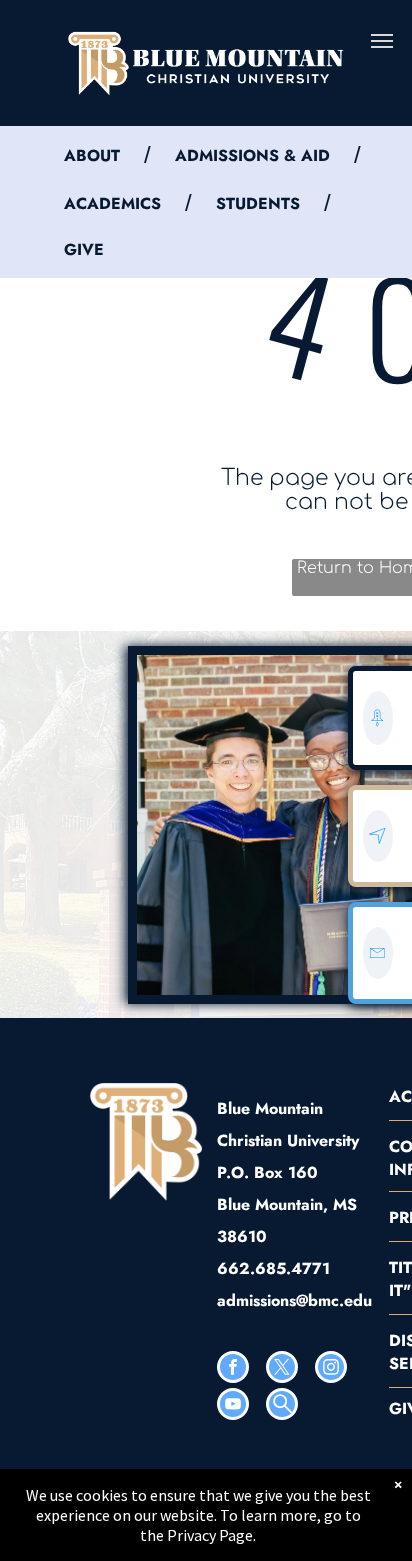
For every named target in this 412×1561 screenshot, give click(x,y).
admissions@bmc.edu (294, 1300)
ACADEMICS (112, 203)
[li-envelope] (377, 973)
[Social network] (282, 1406)
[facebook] (233, 1369)
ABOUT (92, 155)
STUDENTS (258, 203)
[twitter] (282, 1369)
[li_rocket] (377, 739)
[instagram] (331, 1369)
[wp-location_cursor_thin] (377, 856)
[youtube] (233, 1406)
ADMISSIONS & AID (252, 155)
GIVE (84, 249)
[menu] (382, 41)
